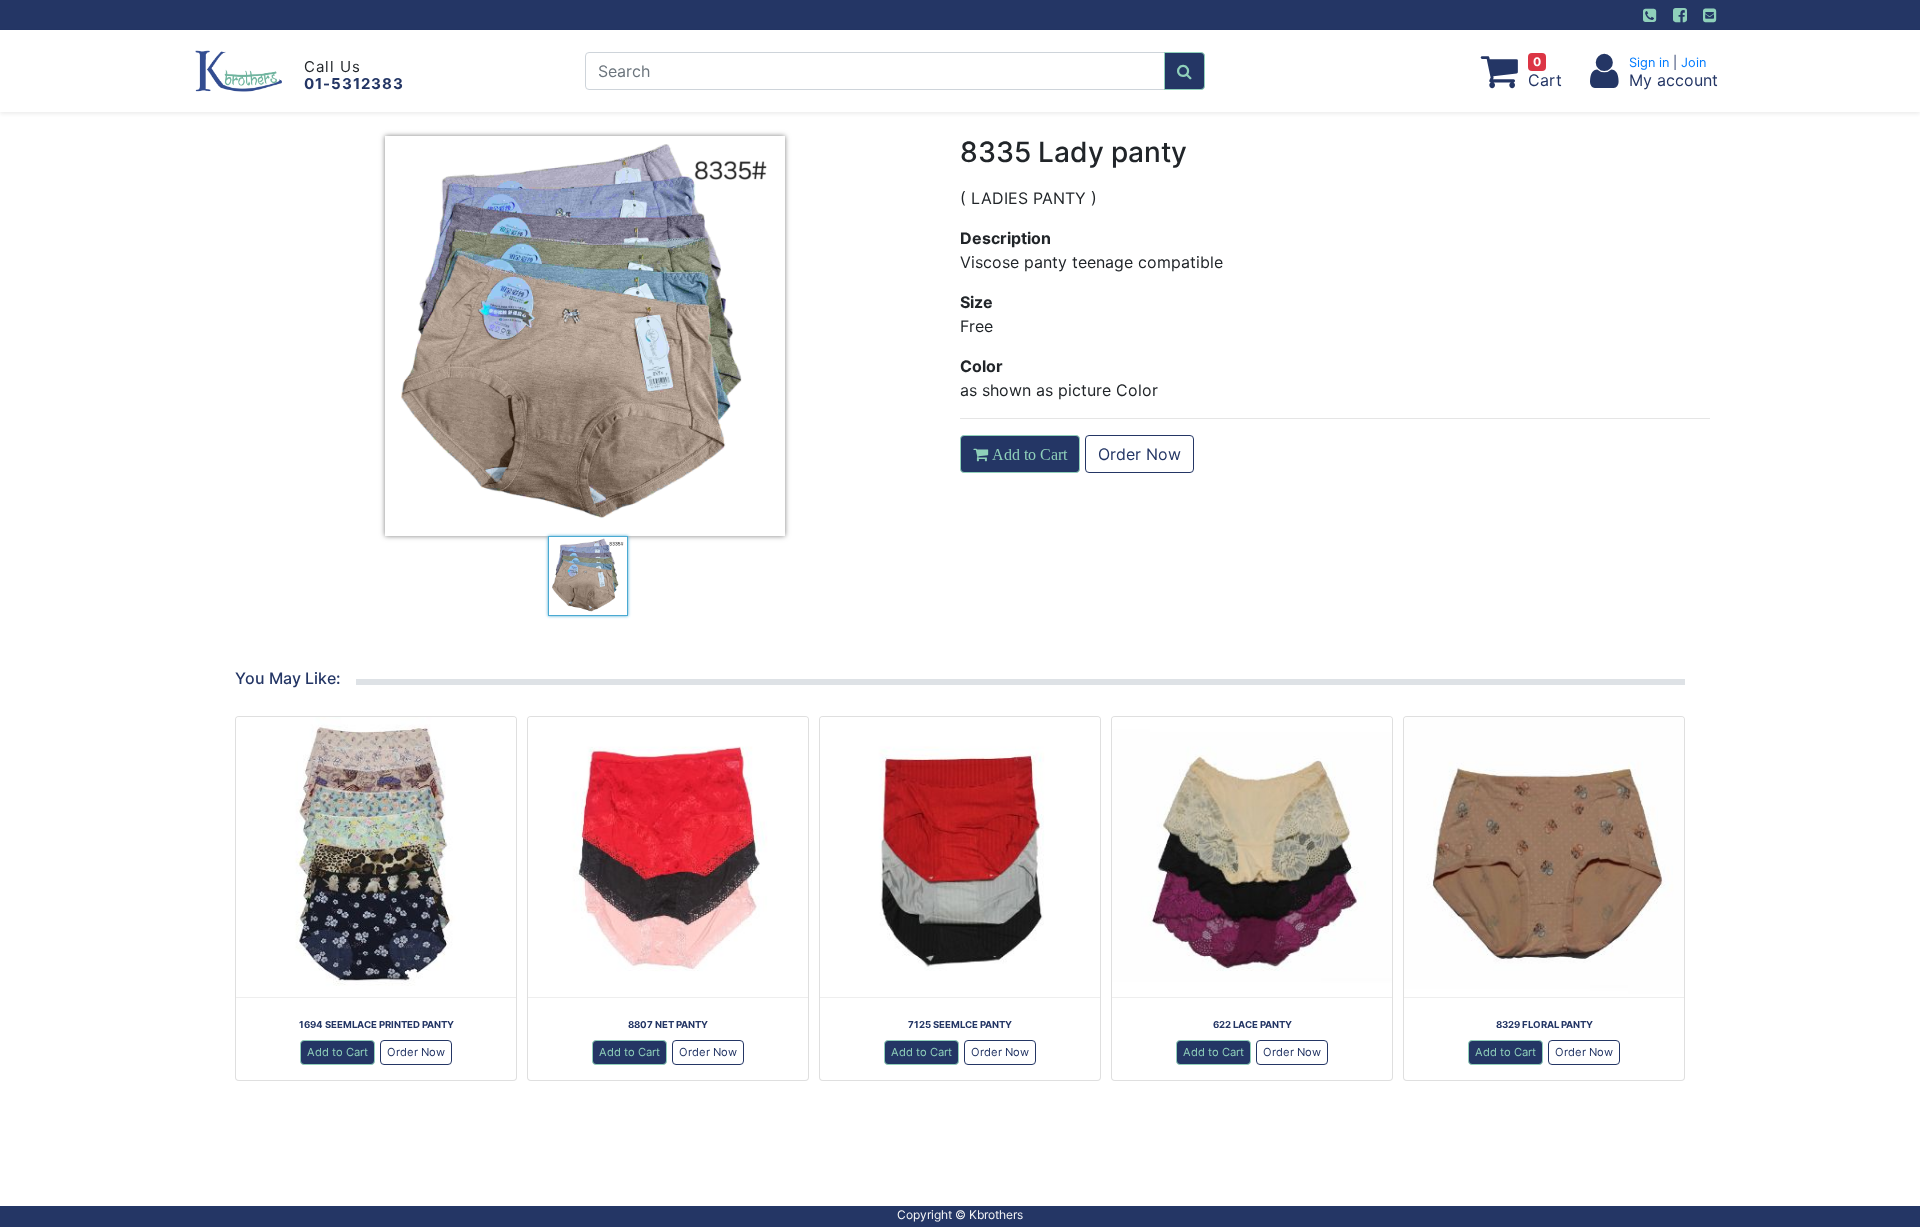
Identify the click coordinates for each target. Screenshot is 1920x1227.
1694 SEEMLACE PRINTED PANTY (376, 1024)
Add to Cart (337, 1052)
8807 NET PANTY (668, 1024)
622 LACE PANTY (1252, 1024)
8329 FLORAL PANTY (1544, 1024)
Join (1691, 62)
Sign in (1651, 62)
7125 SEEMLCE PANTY (960, 1024)
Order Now (1139, 454)
